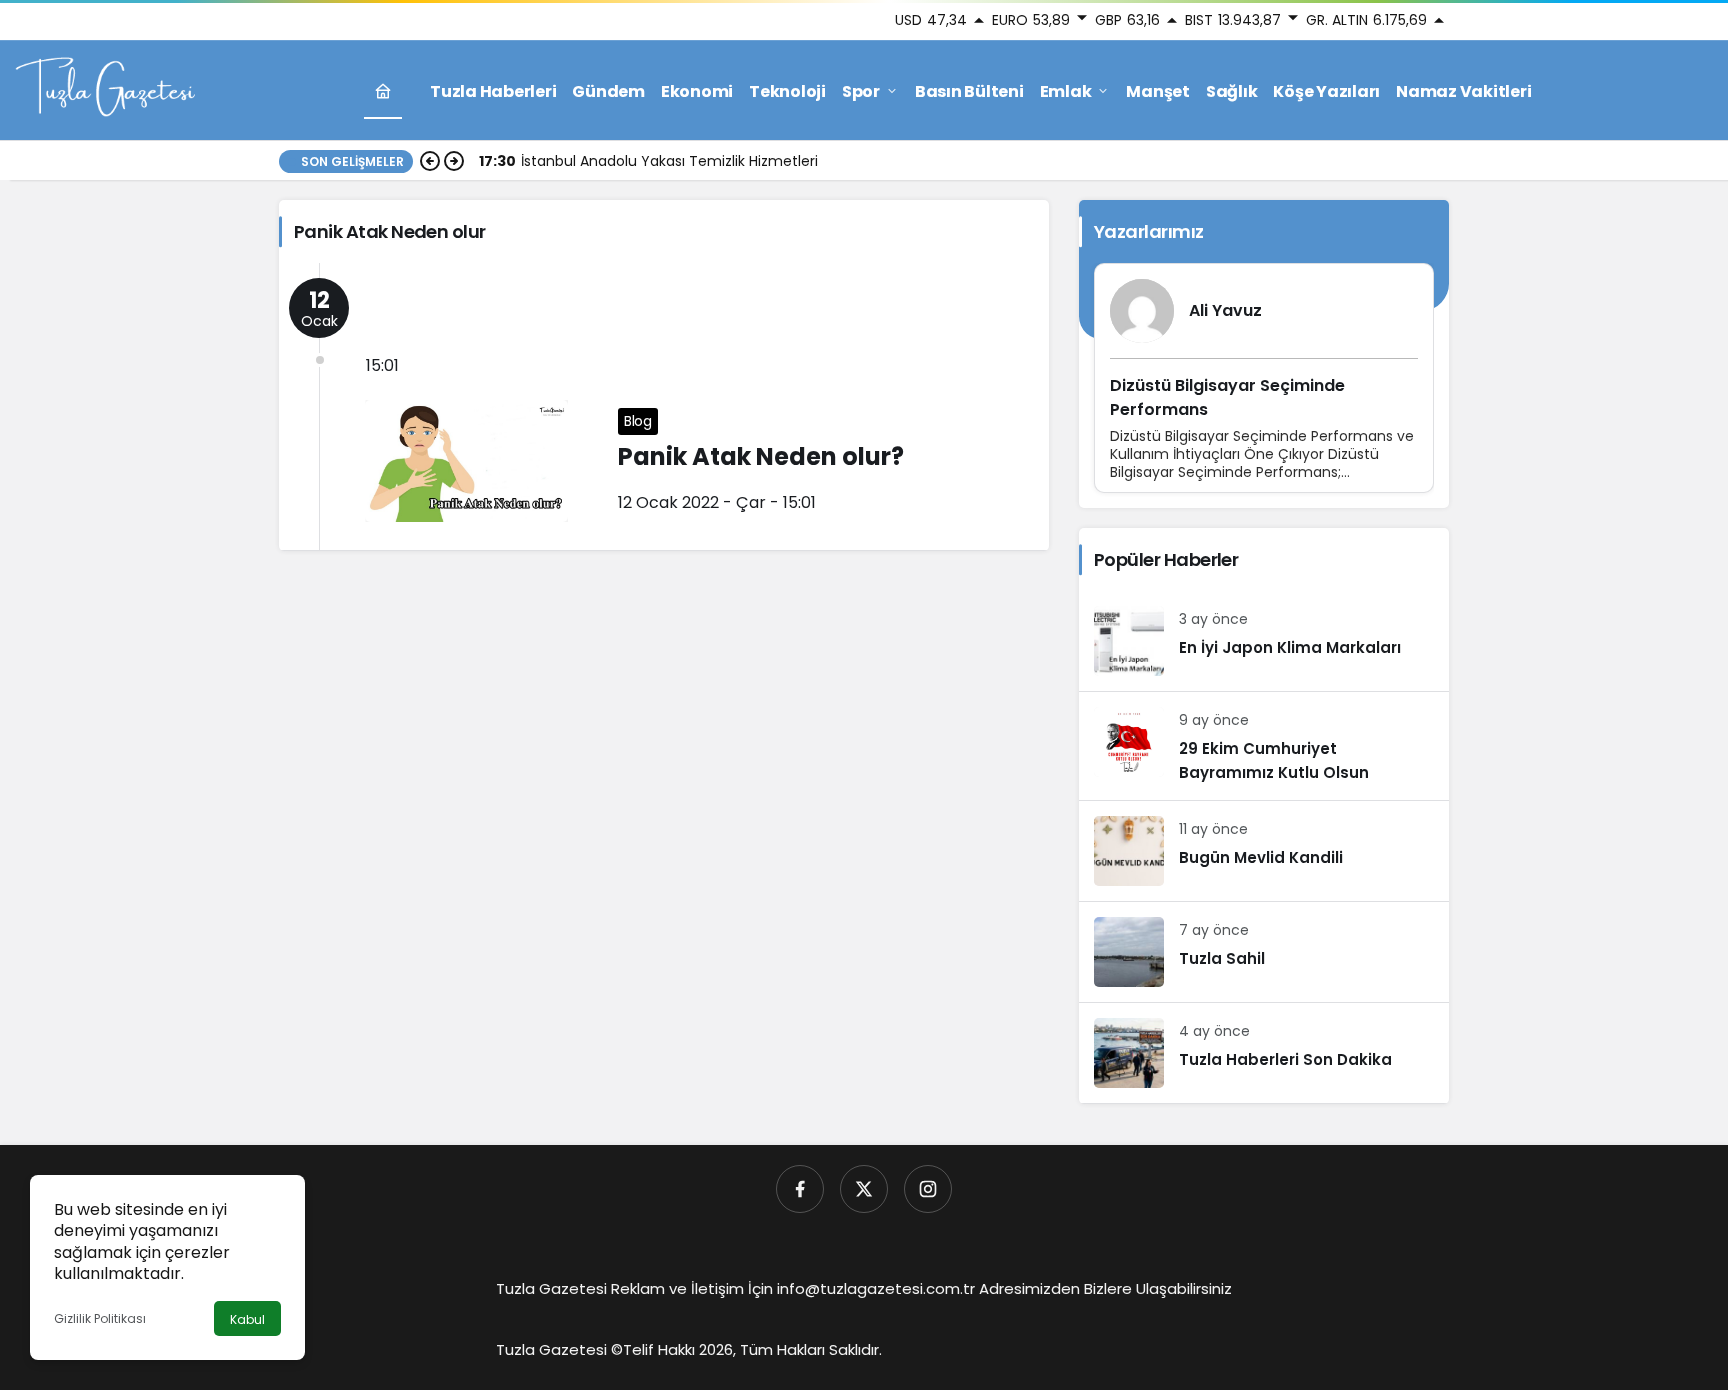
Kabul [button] (247, 1319)
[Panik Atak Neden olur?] (664, 406)
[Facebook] (800, 1189)
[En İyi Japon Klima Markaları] (1264, 641)
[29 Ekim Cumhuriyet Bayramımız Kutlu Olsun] (1264, 746)
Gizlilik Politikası (100, 1318)
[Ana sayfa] (383, 91)
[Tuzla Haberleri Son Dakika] (1264, 1053)
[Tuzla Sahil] (1264, 952)
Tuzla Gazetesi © (559, 1349)
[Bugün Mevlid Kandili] (1264, 851)
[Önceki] (430, 161)
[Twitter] (864, 1189)
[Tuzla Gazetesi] (105, 89)
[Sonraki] (454, 161)
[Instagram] (928, 1189)
